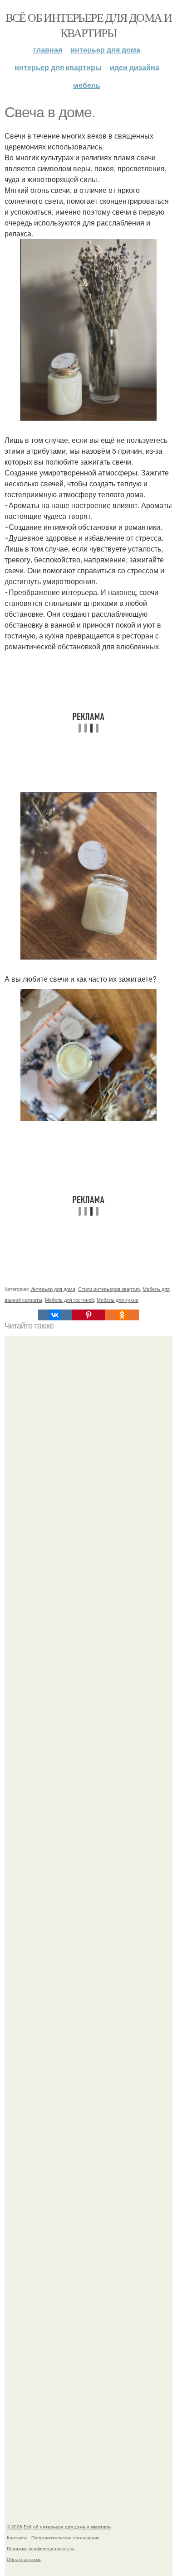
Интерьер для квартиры (58, 67)
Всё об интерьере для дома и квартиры (89, 25)
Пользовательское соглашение (66, 2538)
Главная (48, 50)
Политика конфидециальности (40, 2548)
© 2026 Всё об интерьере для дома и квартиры (59, 2527)
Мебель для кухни (118, 1300)
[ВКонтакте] (55, 1315)
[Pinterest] (88, 1315)
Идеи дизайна (135, 67)
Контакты (17, 2538)
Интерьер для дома (105, 50)
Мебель (87, 85)
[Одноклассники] (122, 1315)
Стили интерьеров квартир (109, 1289)
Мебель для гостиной (69, 1300)
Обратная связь (24, 2559)
